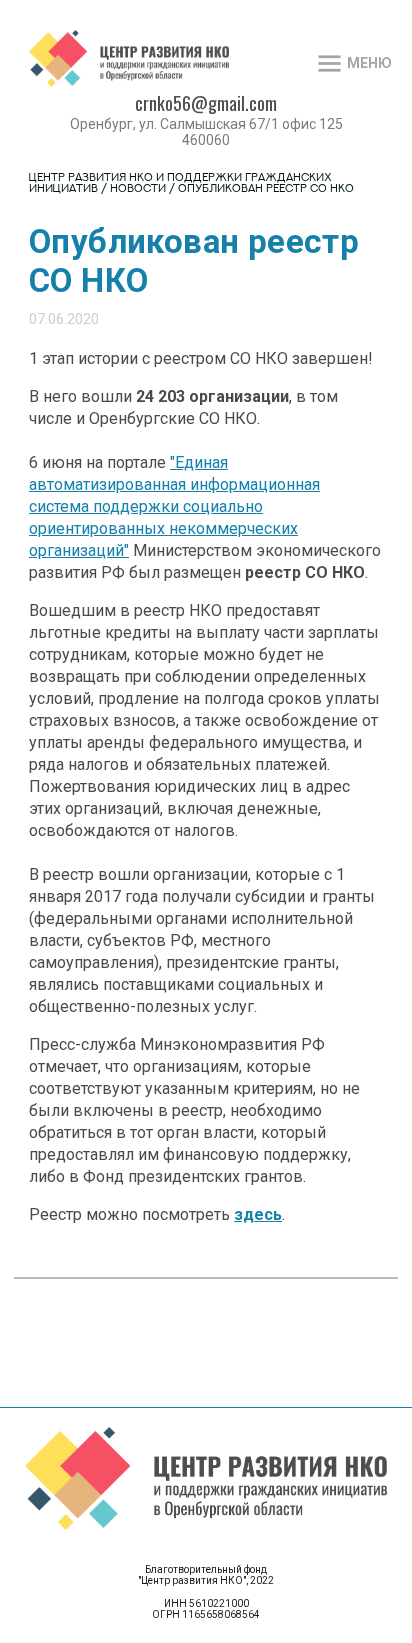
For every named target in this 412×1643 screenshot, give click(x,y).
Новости (138, 189)
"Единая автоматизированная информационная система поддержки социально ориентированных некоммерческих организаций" (174, 506)
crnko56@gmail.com (206, 103)
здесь (258, 1214)
